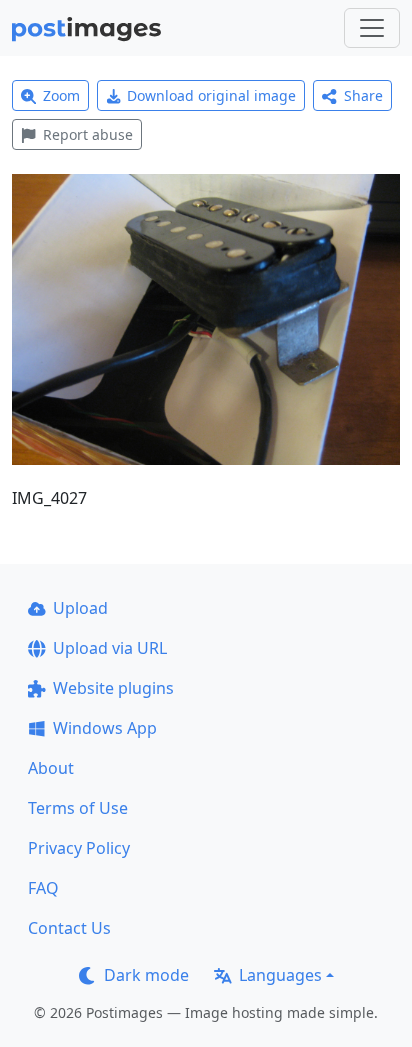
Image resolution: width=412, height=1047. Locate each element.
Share (363, 95)
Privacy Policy (79, 848)
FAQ (43, 888)
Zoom (61, 95)
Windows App (105, 728)
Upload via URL (110, 648)
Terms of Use (78, 808)
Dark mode (146, 975)
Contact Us (69, 928)
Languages (280, 975)
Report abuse (88, 134)
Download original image (211, 95)
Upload (80, 608)
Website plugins (113, 688)
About (51, 768)
